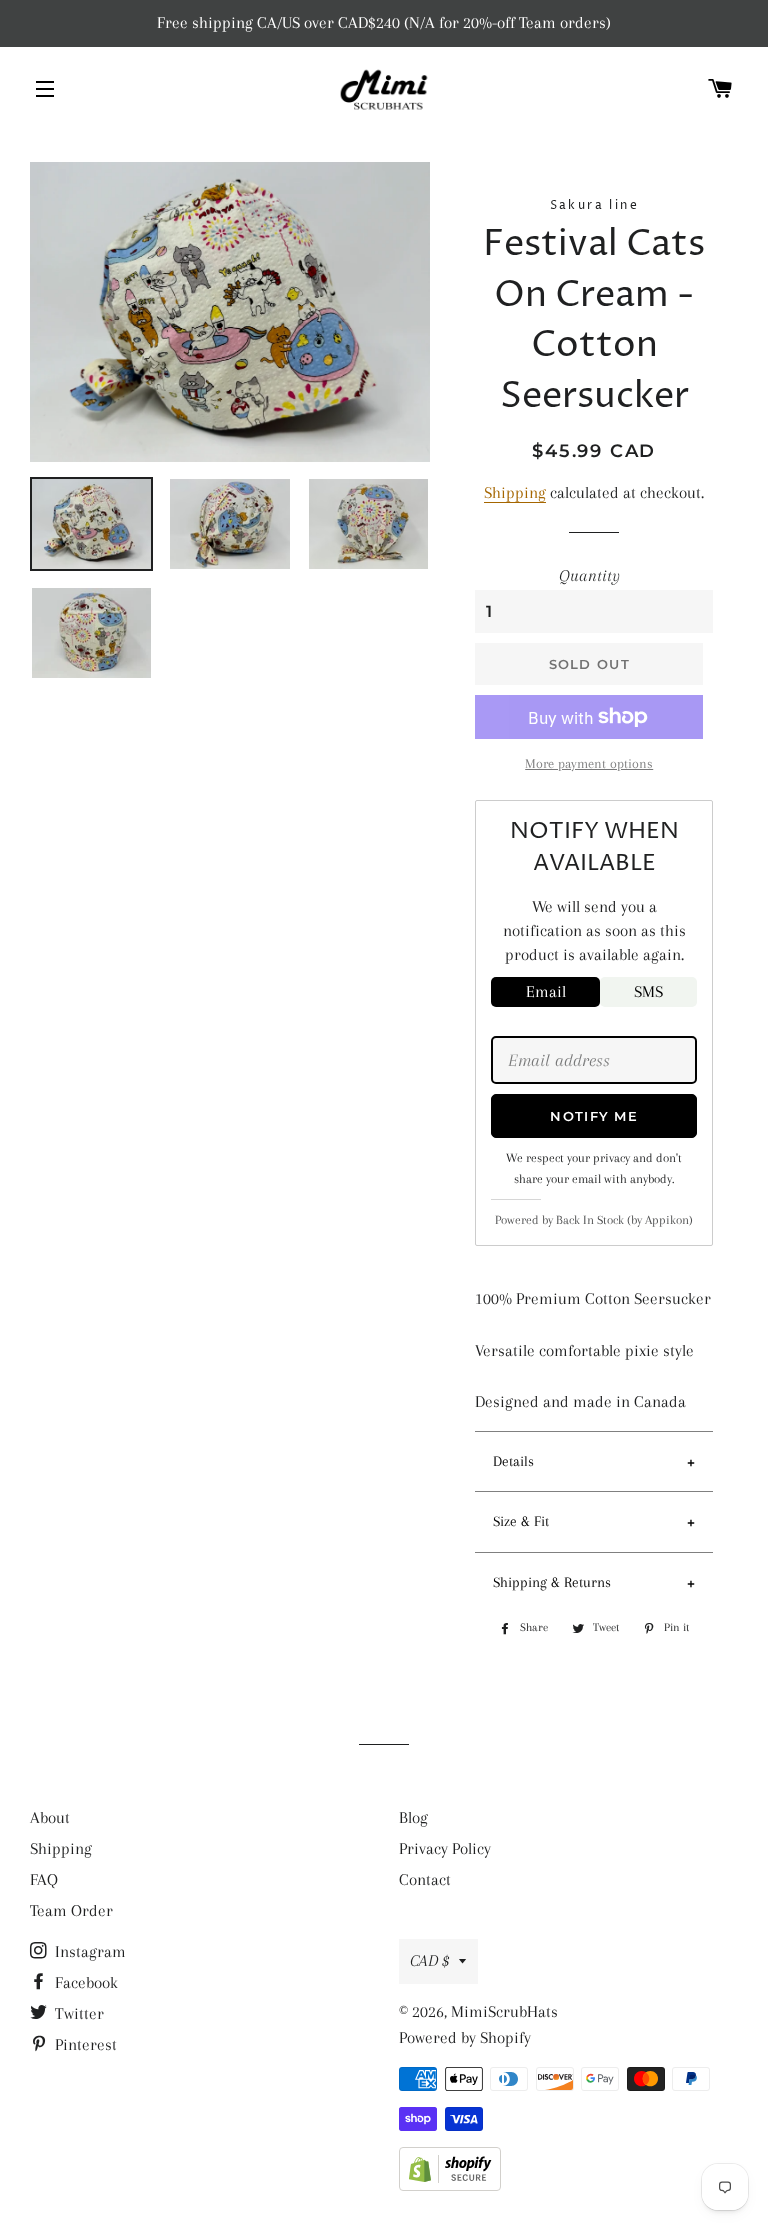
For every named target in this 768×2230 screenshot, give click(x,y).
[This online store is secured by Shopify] (450, 2185)
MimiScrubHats (504, 2011)
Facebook (84, 1982)
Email (546, 991)
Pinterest (84, 2044)
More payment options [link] (589, 763)
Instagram (88, 1951)
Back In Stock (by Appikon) (624, 1220)
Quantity (589, 575)
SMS (648, 991)
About (50, 1817)
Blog (413, 1817)
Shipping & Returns (552, 1582)
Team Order (71, 1910)
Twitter (77, 2013)
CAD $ (429, 1960)
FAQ (44, 1879)
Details (513, 1461)
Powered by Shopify (465, 2037)
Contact (425, 1879)
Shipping (515, 492)
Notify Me (594, 1116)
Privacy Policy (445, 1848)
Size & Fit (521, 1521)
